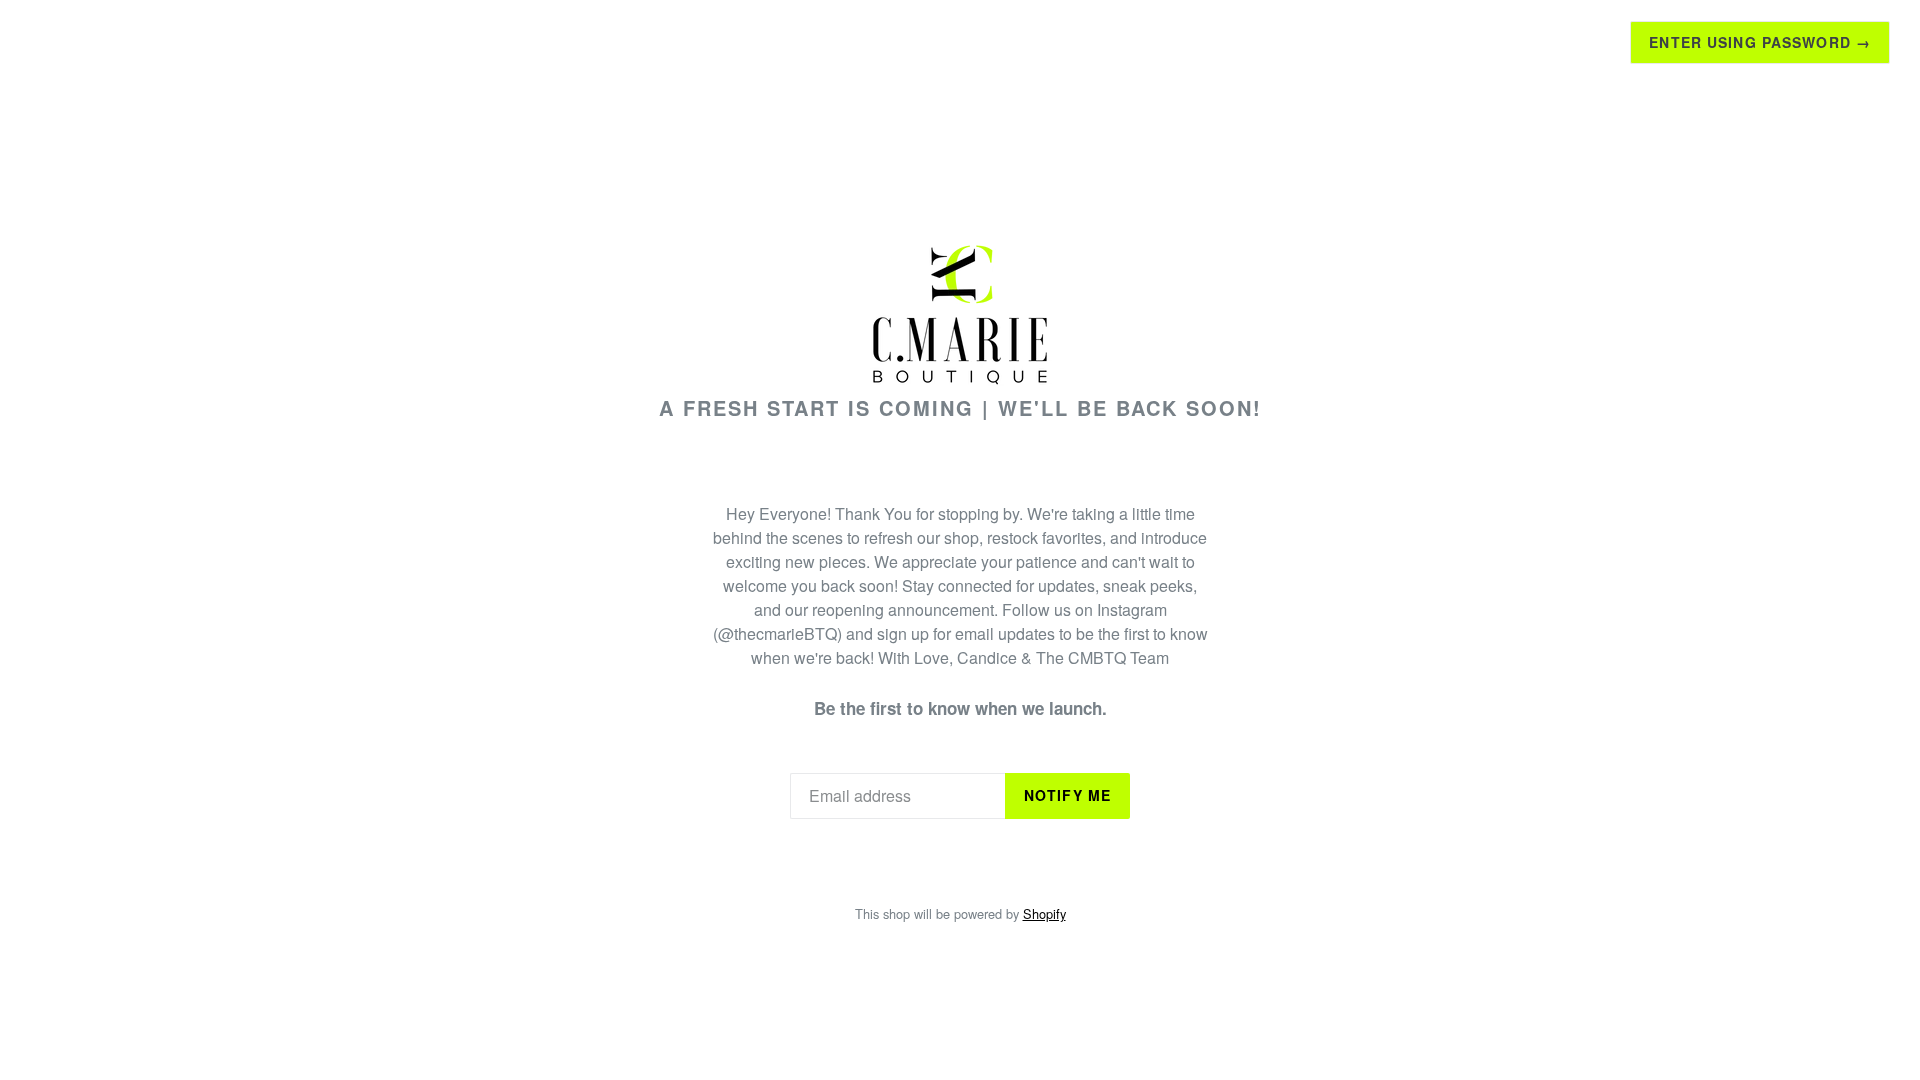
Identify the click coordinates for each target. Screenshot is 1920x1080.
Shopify (1044, 913)
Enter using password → (1760, 42)
